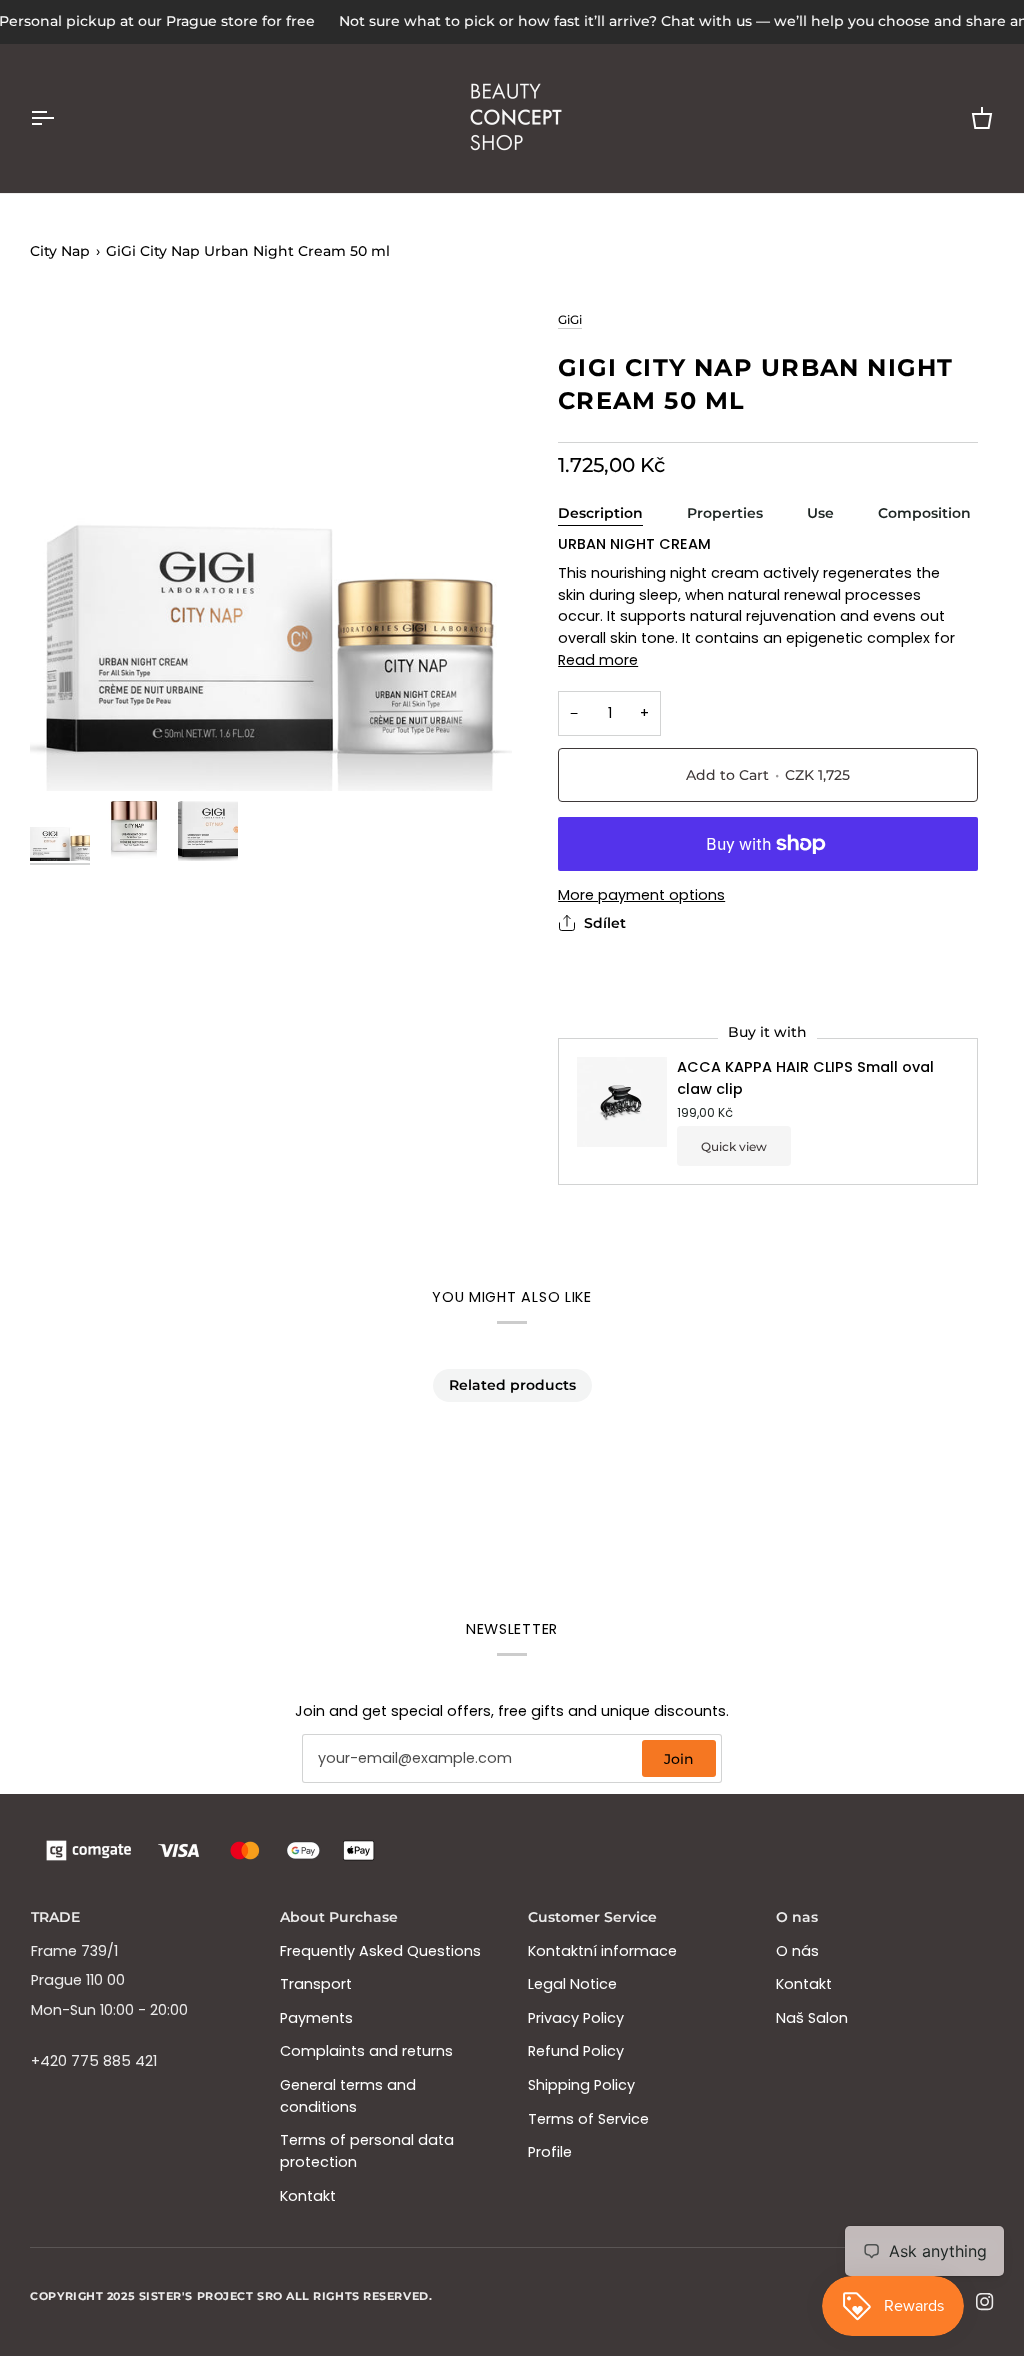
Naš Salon (812, 2018)
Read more (598, 660)
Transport (316, 1984)
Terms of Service (588, 2119)
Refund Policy (576, 2051)
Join (679, 1759)
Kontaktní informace (602, 1951)
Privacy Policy (576, 2018)
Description (600, 513)
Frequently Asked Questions (380, 1951)
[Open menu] (60, 118)
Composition (924, 513)
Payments (316, 2018)
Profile (550, 2152)
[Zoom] (271, 550)
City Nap (60, 251)
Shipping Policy (581, 2085)
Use (820, 513)
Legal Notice (572, 1984)
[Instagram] (985, 2302)
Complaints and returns (366, 2051)
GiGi (570, 319)
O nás (797, 1951)
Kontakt (308, 2196)
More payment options (641, 895)
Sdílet (605, 923)
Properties (725, 513)
